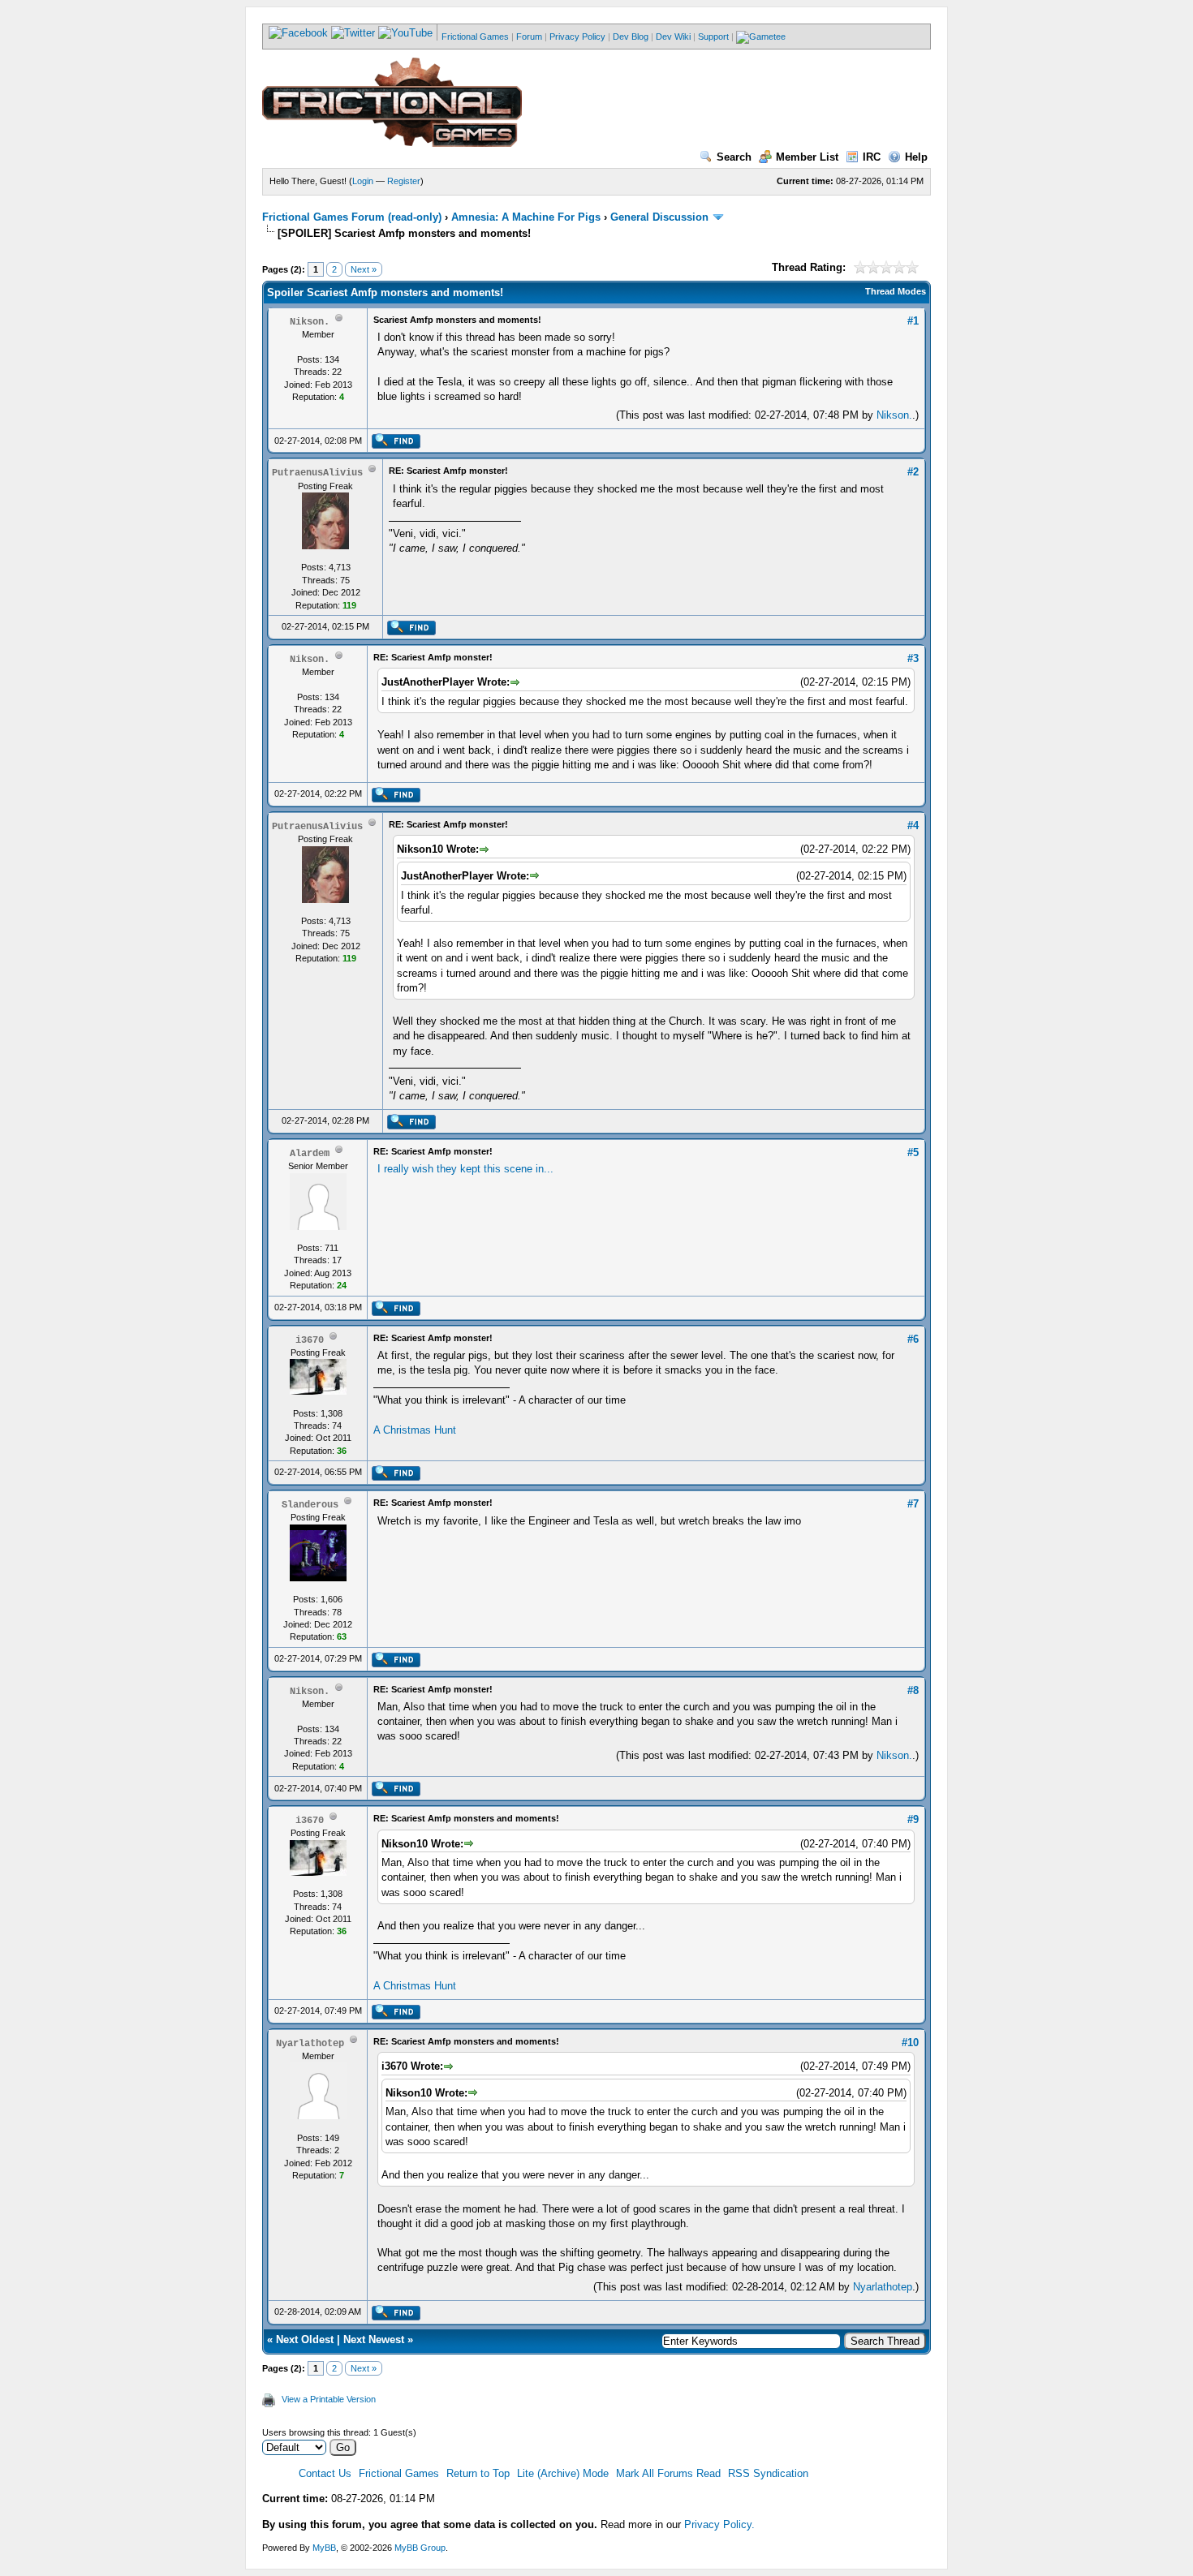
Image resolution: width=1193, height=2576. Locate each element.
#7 (913, 1504)
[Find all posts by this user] (396, 445)
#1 (913, 321)
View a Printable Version (329, 2399)
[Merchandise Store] (761, 37)
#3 (913, 658)
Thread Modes (896, 291)
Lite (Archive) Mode (563, 2473)
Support (713, 37)
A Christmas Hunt (415, 1430)
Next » (364, 269)
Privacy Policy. (719, 2524)
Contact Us (325, 2473)
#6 (913, 1339)
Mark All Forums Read (668, 2473)
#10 (910, 2043)
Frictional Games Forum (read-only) (352, 217)
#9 (913, 1819)
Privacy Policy (577, 37)
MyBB (324, 2548)
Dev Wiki (673, 37)
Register (404, 181)
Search (734, 157)
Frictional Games (475, 37)
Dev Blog (631, 37)
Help (916, 157)
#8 (913, 1690)
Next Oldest (305, 2339)
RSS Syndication (768, 2473)
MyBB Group (420, 2548)
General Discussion (659, 217)
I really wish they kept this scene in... (465, 1169)
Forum (529, 37)
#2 (913, 472)
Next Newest (374, 2339)
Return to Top (478, 2473)
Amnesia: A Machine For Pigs (526, 217)
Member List (807, 157)
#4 (913, 826)
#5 (913, 1153)
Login (363, 181)
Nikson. (894, 415)
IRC (872, 157)
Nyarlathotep (883, 2287)
